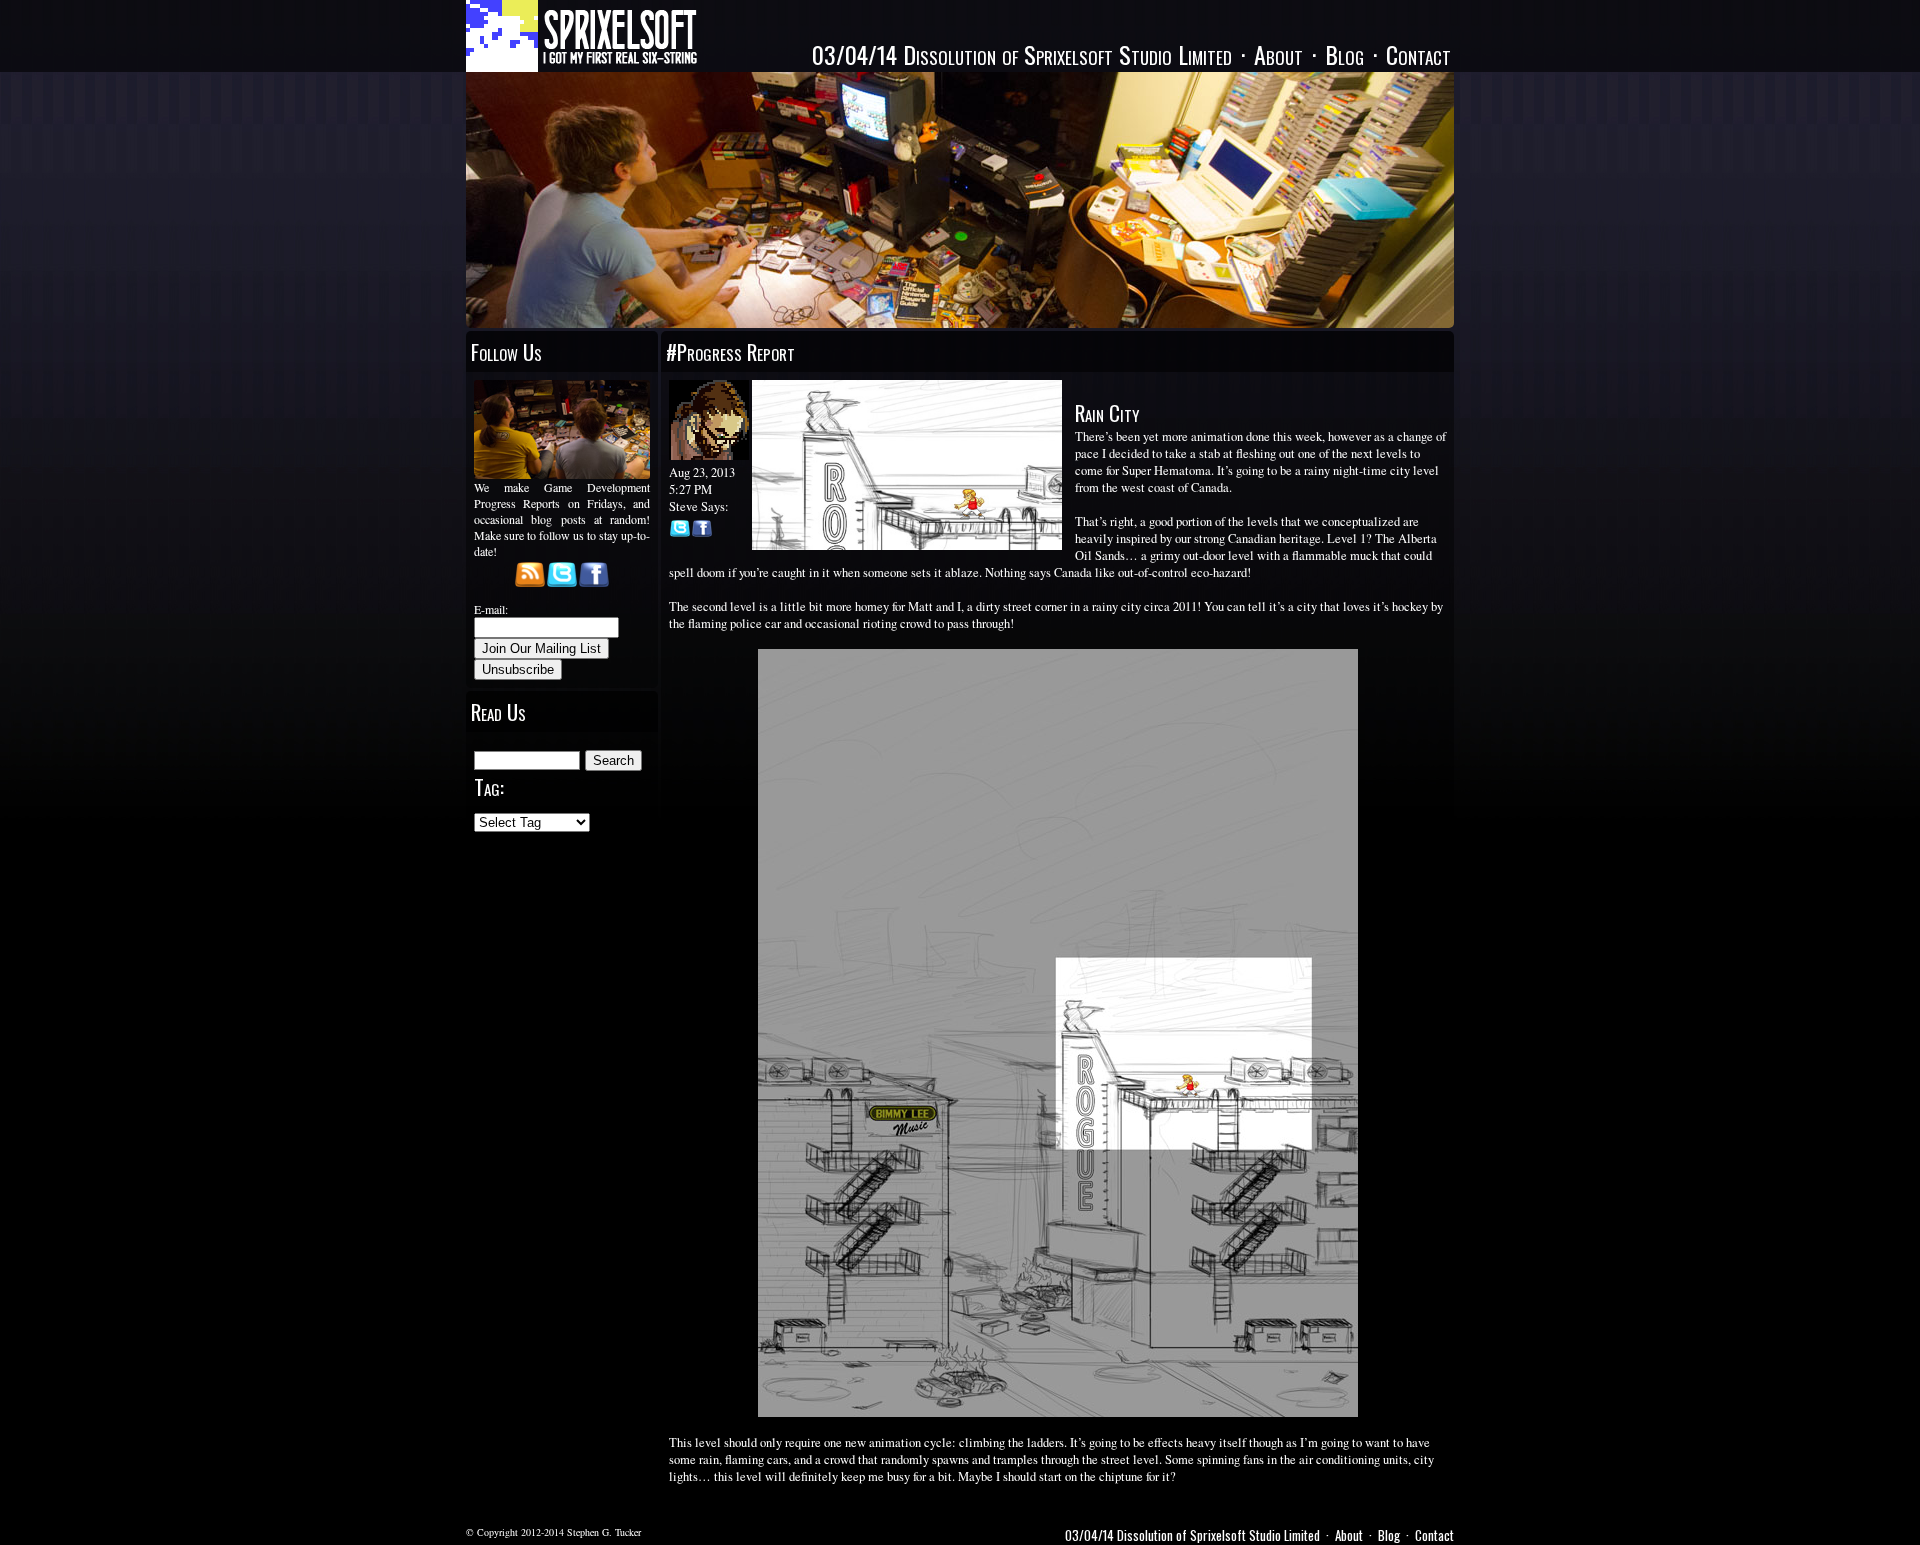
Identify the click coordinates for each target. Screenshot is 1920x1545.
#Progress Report (730, 351)
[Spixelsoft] (582, 36)
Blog (1344, 54)
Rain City (1107, 412)
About (1278, 54)
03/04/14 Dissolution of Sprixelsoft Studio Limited (1022, 54)
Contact (1418, 54)
